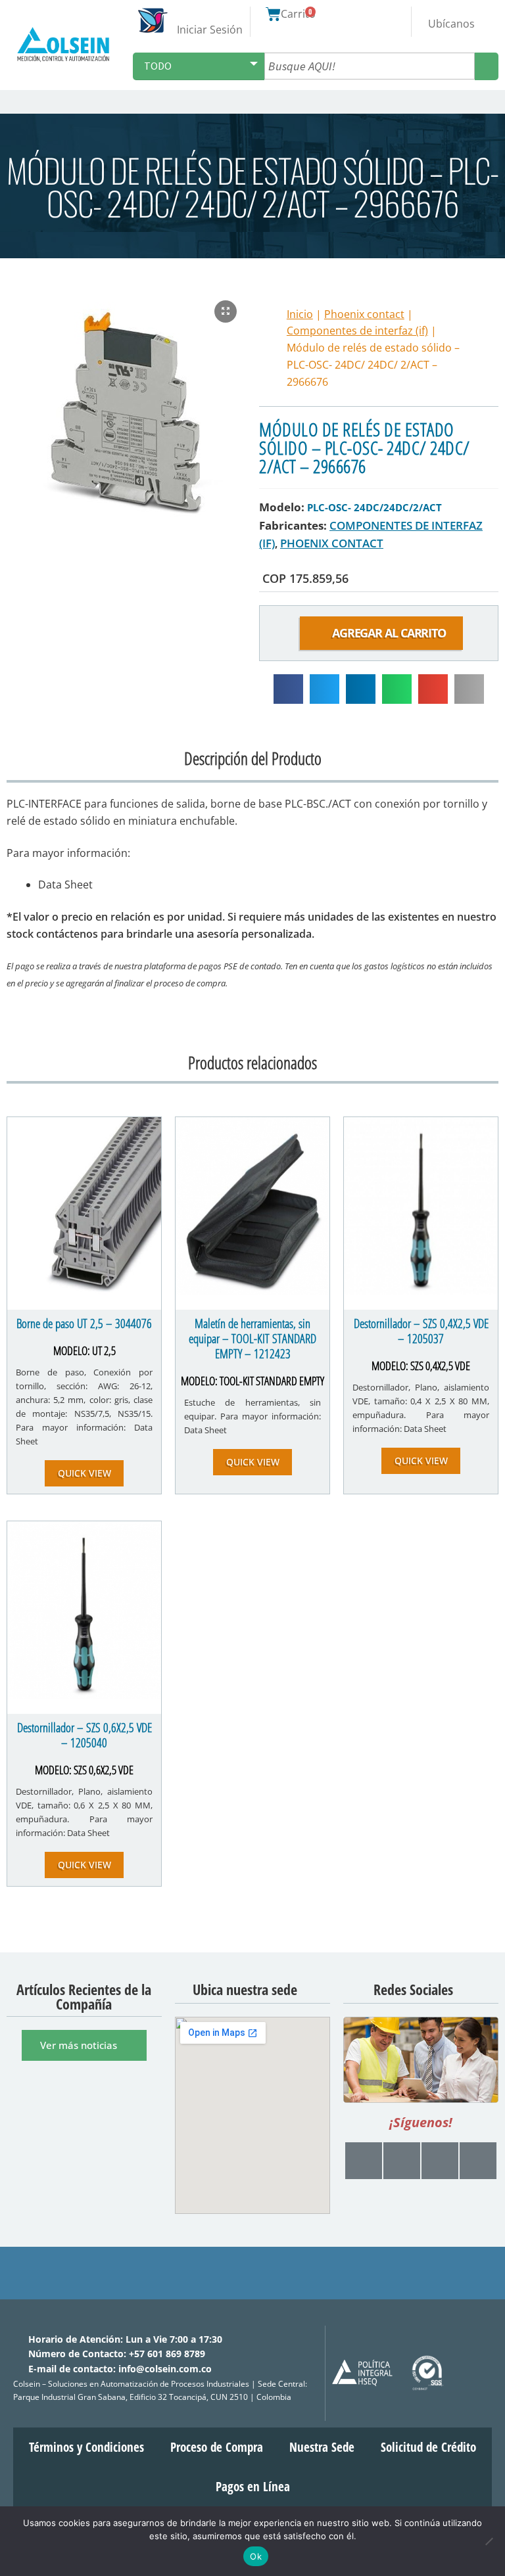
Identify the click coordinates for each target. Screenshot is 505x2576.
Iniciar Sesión (210, 30)
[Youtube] (364, 2160)
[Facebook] (402, 2160)
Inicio (300, 314)
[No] (489, 2541)
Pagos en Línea (253, 2486)
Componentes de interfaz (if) (357, 331)
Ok (256, 2556)
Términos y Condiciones (86, 2447)
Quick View (84, 1473)
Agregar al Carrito (391, 633)
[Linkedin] (478, 2160)
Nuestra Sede (322, 2447)
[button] (493, 102)
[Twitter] (440, 2160)
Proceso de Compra (217, 2447)
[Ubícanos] (451, 12)
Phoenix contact (364, 314)
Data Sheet (65, 885)
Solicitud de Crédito (428, 2447)
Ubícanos (451, 24)
